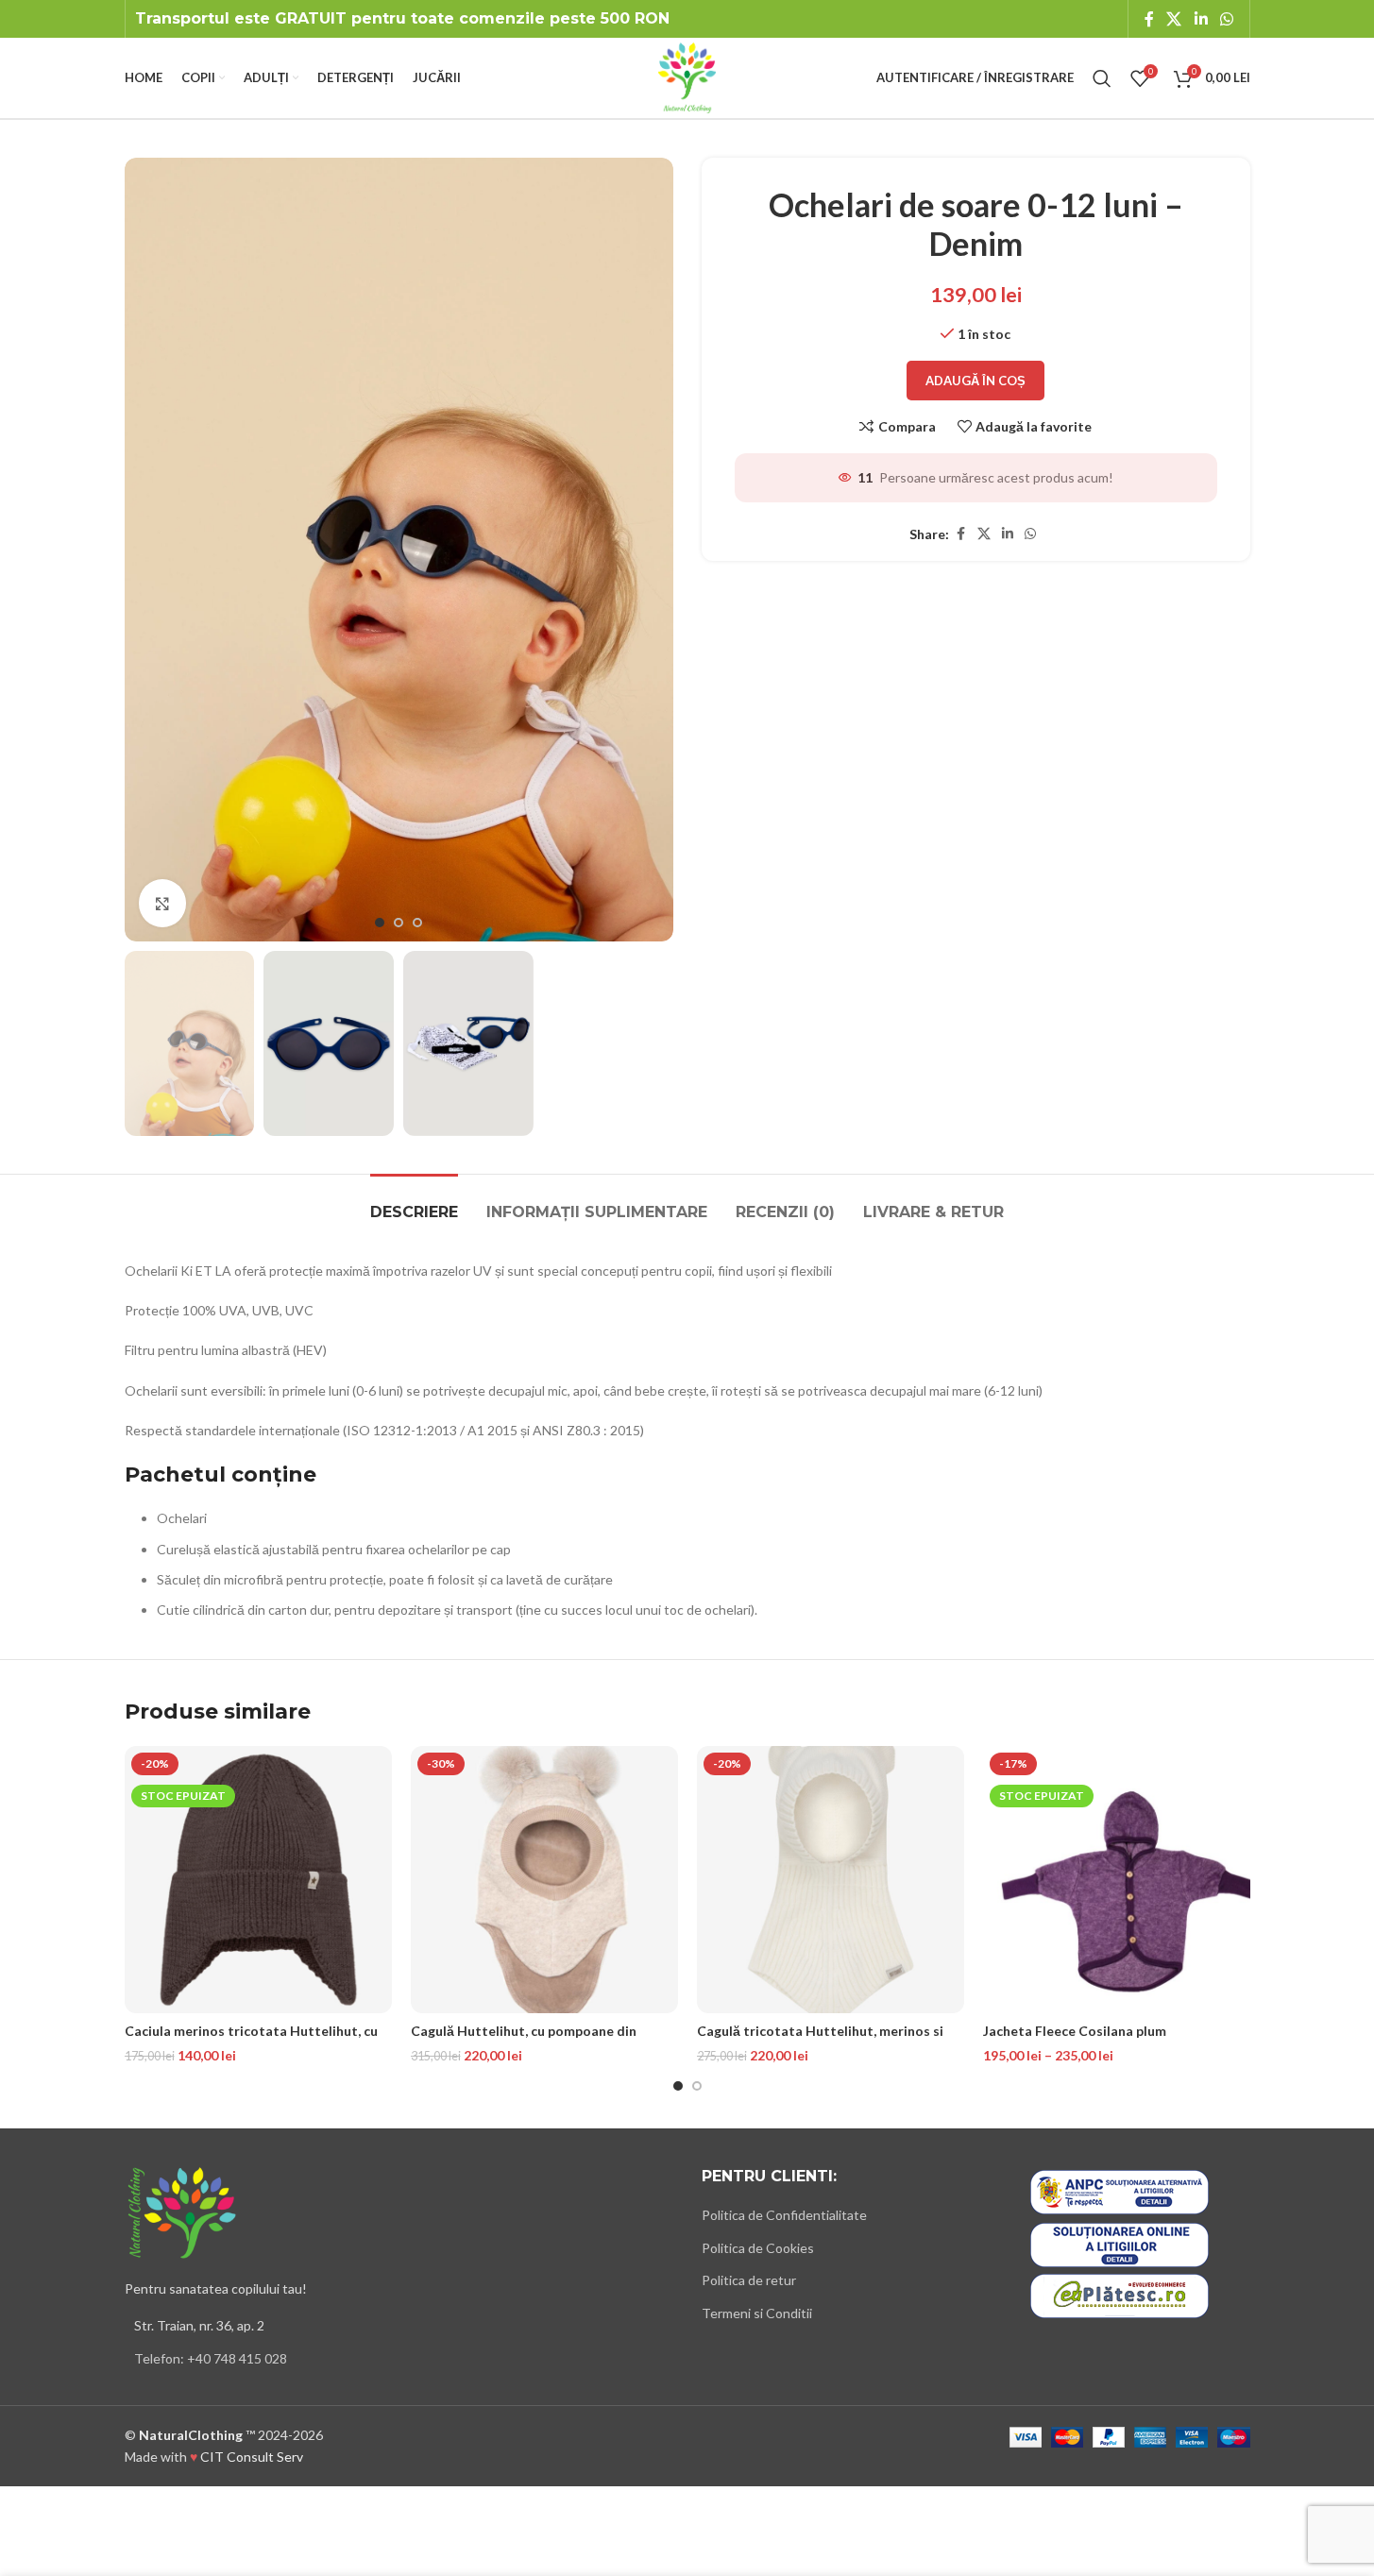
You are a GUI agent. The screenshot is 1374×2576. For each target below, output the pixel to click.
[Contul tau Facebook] (1149, 19)
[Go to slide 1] (380, 923)
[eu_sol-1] (1120, 2245)
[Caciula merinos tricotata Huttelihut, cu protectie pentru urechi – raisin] (258, 1880)
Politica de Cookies (758, 2248)
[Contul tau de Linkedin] (1201, 19)
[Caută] (1102, 78)
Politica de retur (749, 2280)
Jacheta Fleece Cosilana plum (1075, 2031)
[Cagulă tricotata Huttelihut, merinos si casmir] (831, 1880)
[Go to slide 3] (417, 923)
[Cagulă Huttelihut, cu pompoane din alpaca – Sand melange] (544, 1880)
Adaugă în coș (975, 381)
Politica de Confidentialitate (784, 2215)
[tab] (414, 1203)
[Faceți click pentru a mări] (162, 903)
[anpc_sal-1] (1120, 2192)
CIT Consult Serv (252, 2457)
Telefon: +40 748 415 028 (211, 2358)
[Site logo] (687, 76)
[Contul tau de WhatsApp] (1226, 19)
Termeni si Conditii (757, 2313)
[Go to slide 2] (399, 923)
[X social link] (1174, 19)
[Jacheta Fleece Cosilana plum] (1117, 1880)
